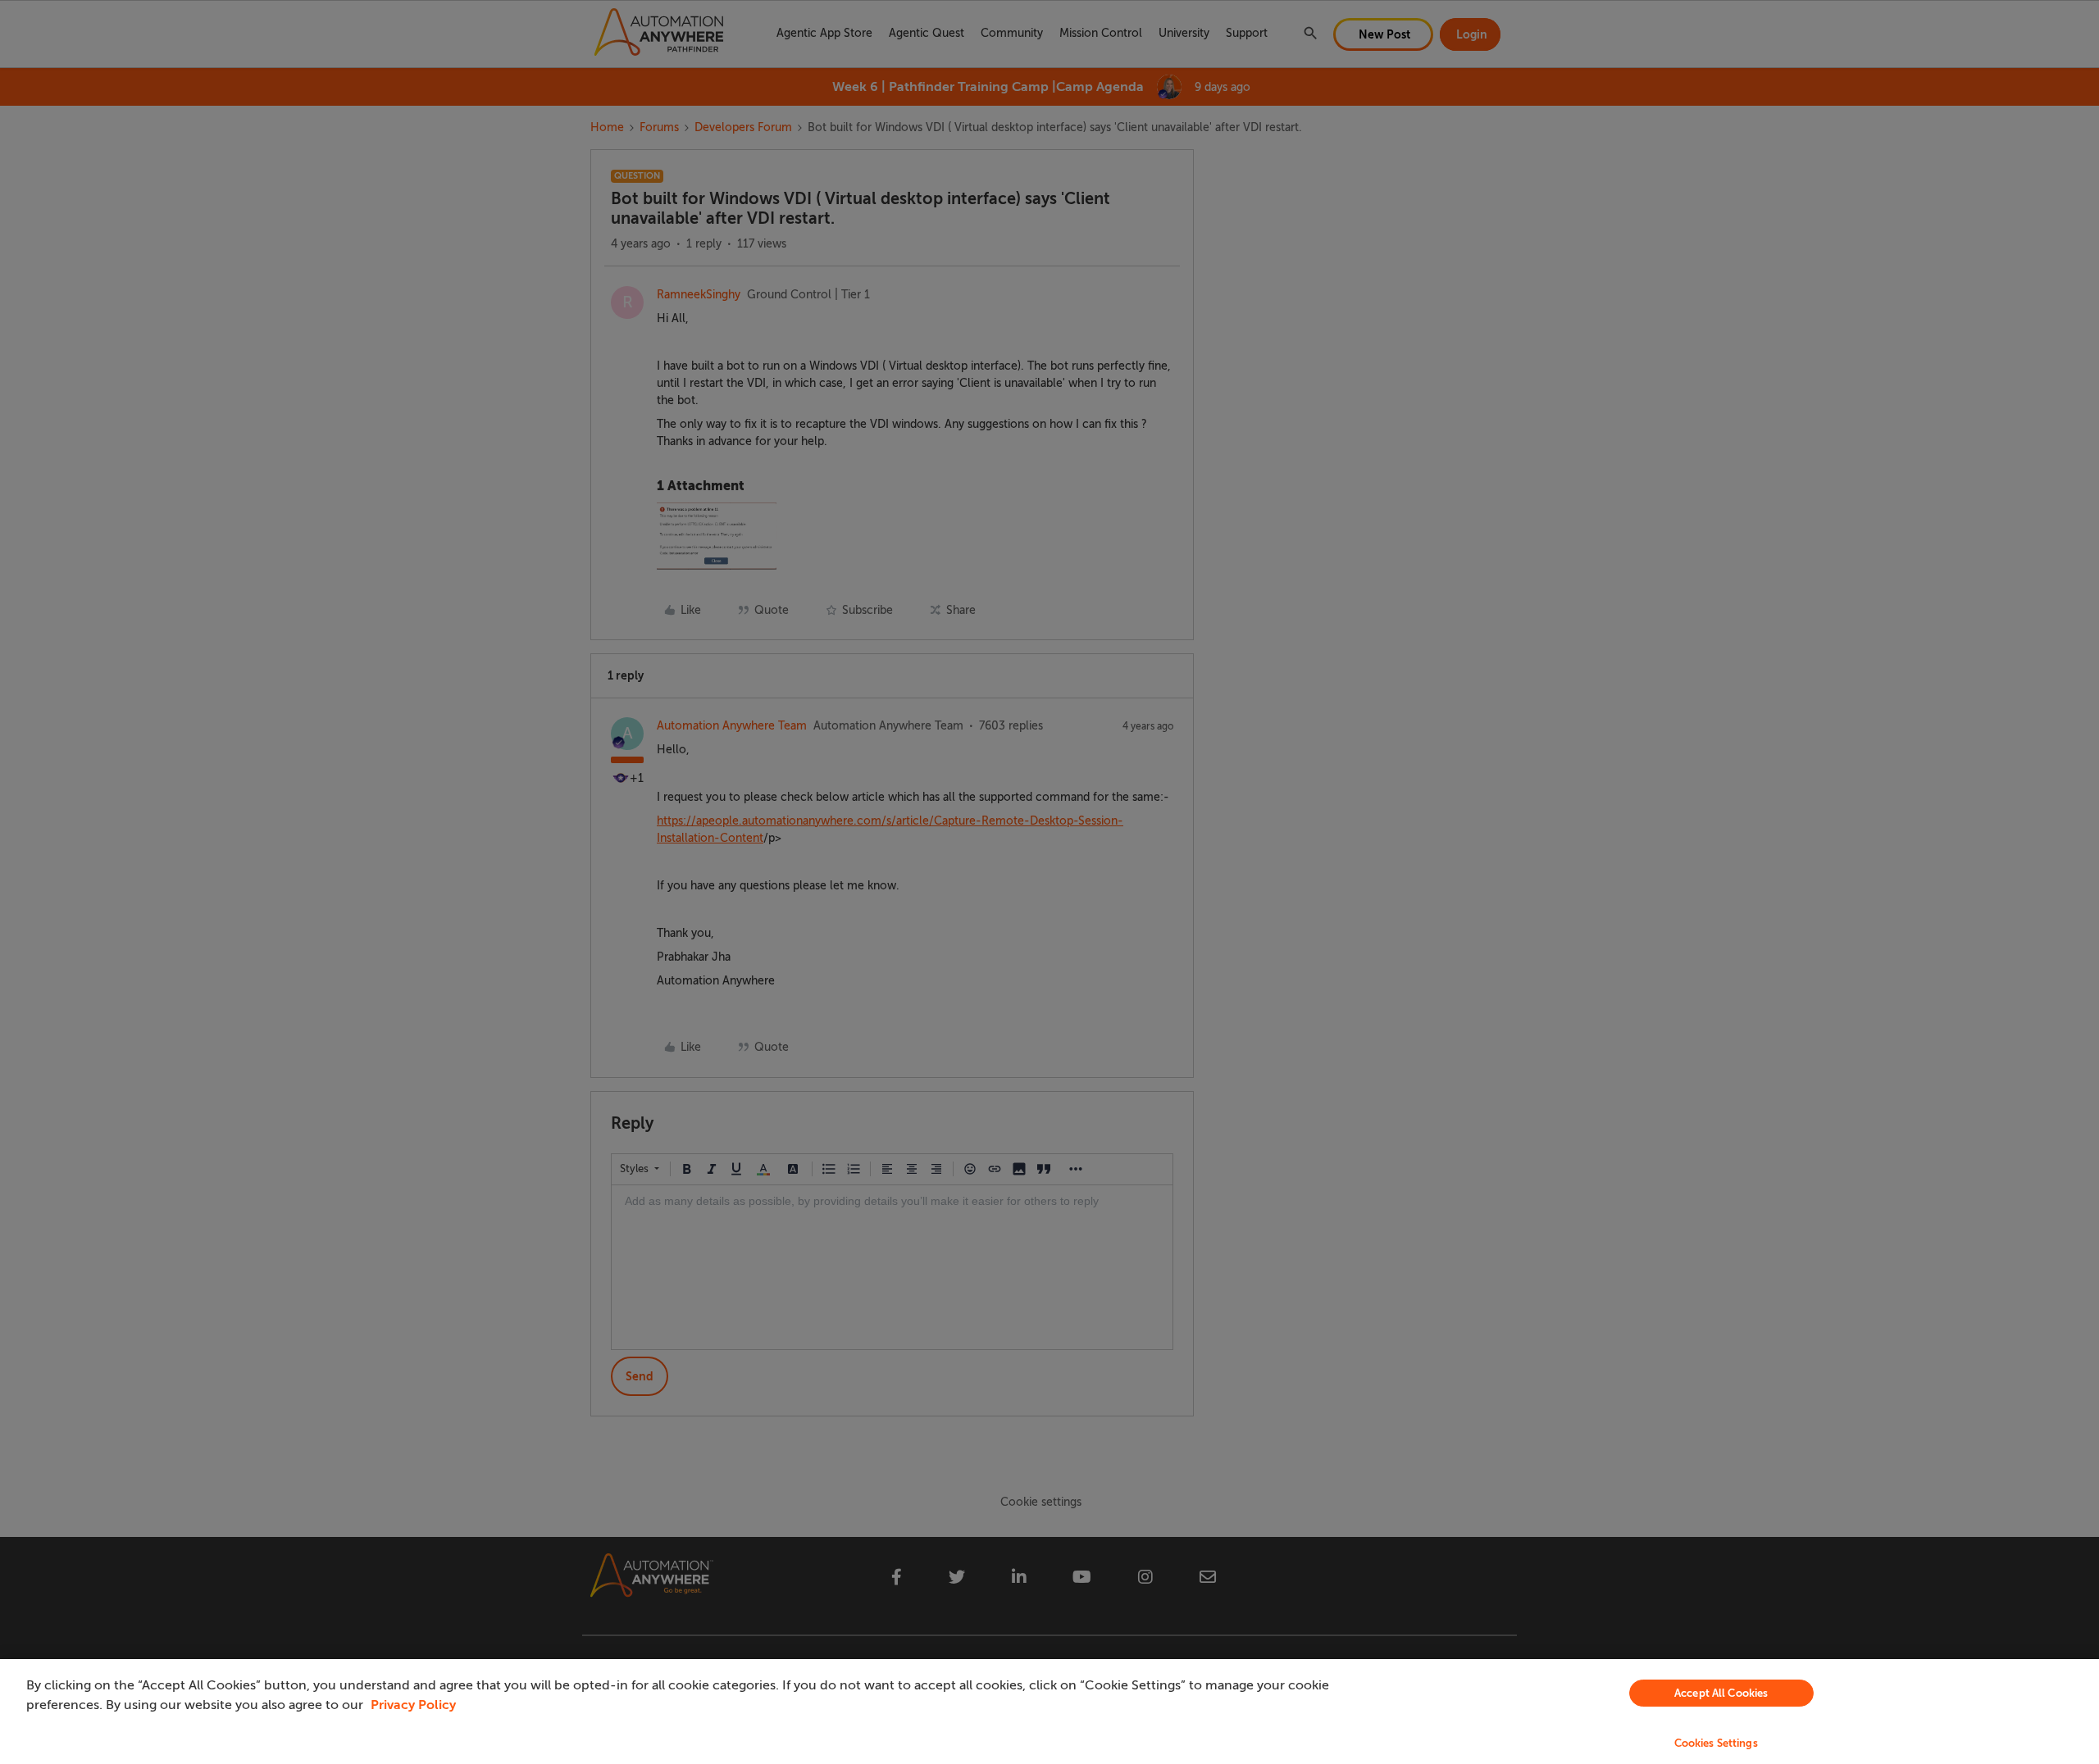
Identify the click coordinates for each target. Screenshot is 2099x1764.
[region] (1049, 1712)
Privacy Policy (413, 1705)
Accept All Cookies (1721, 1693)
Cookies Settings (1716, 1743)
